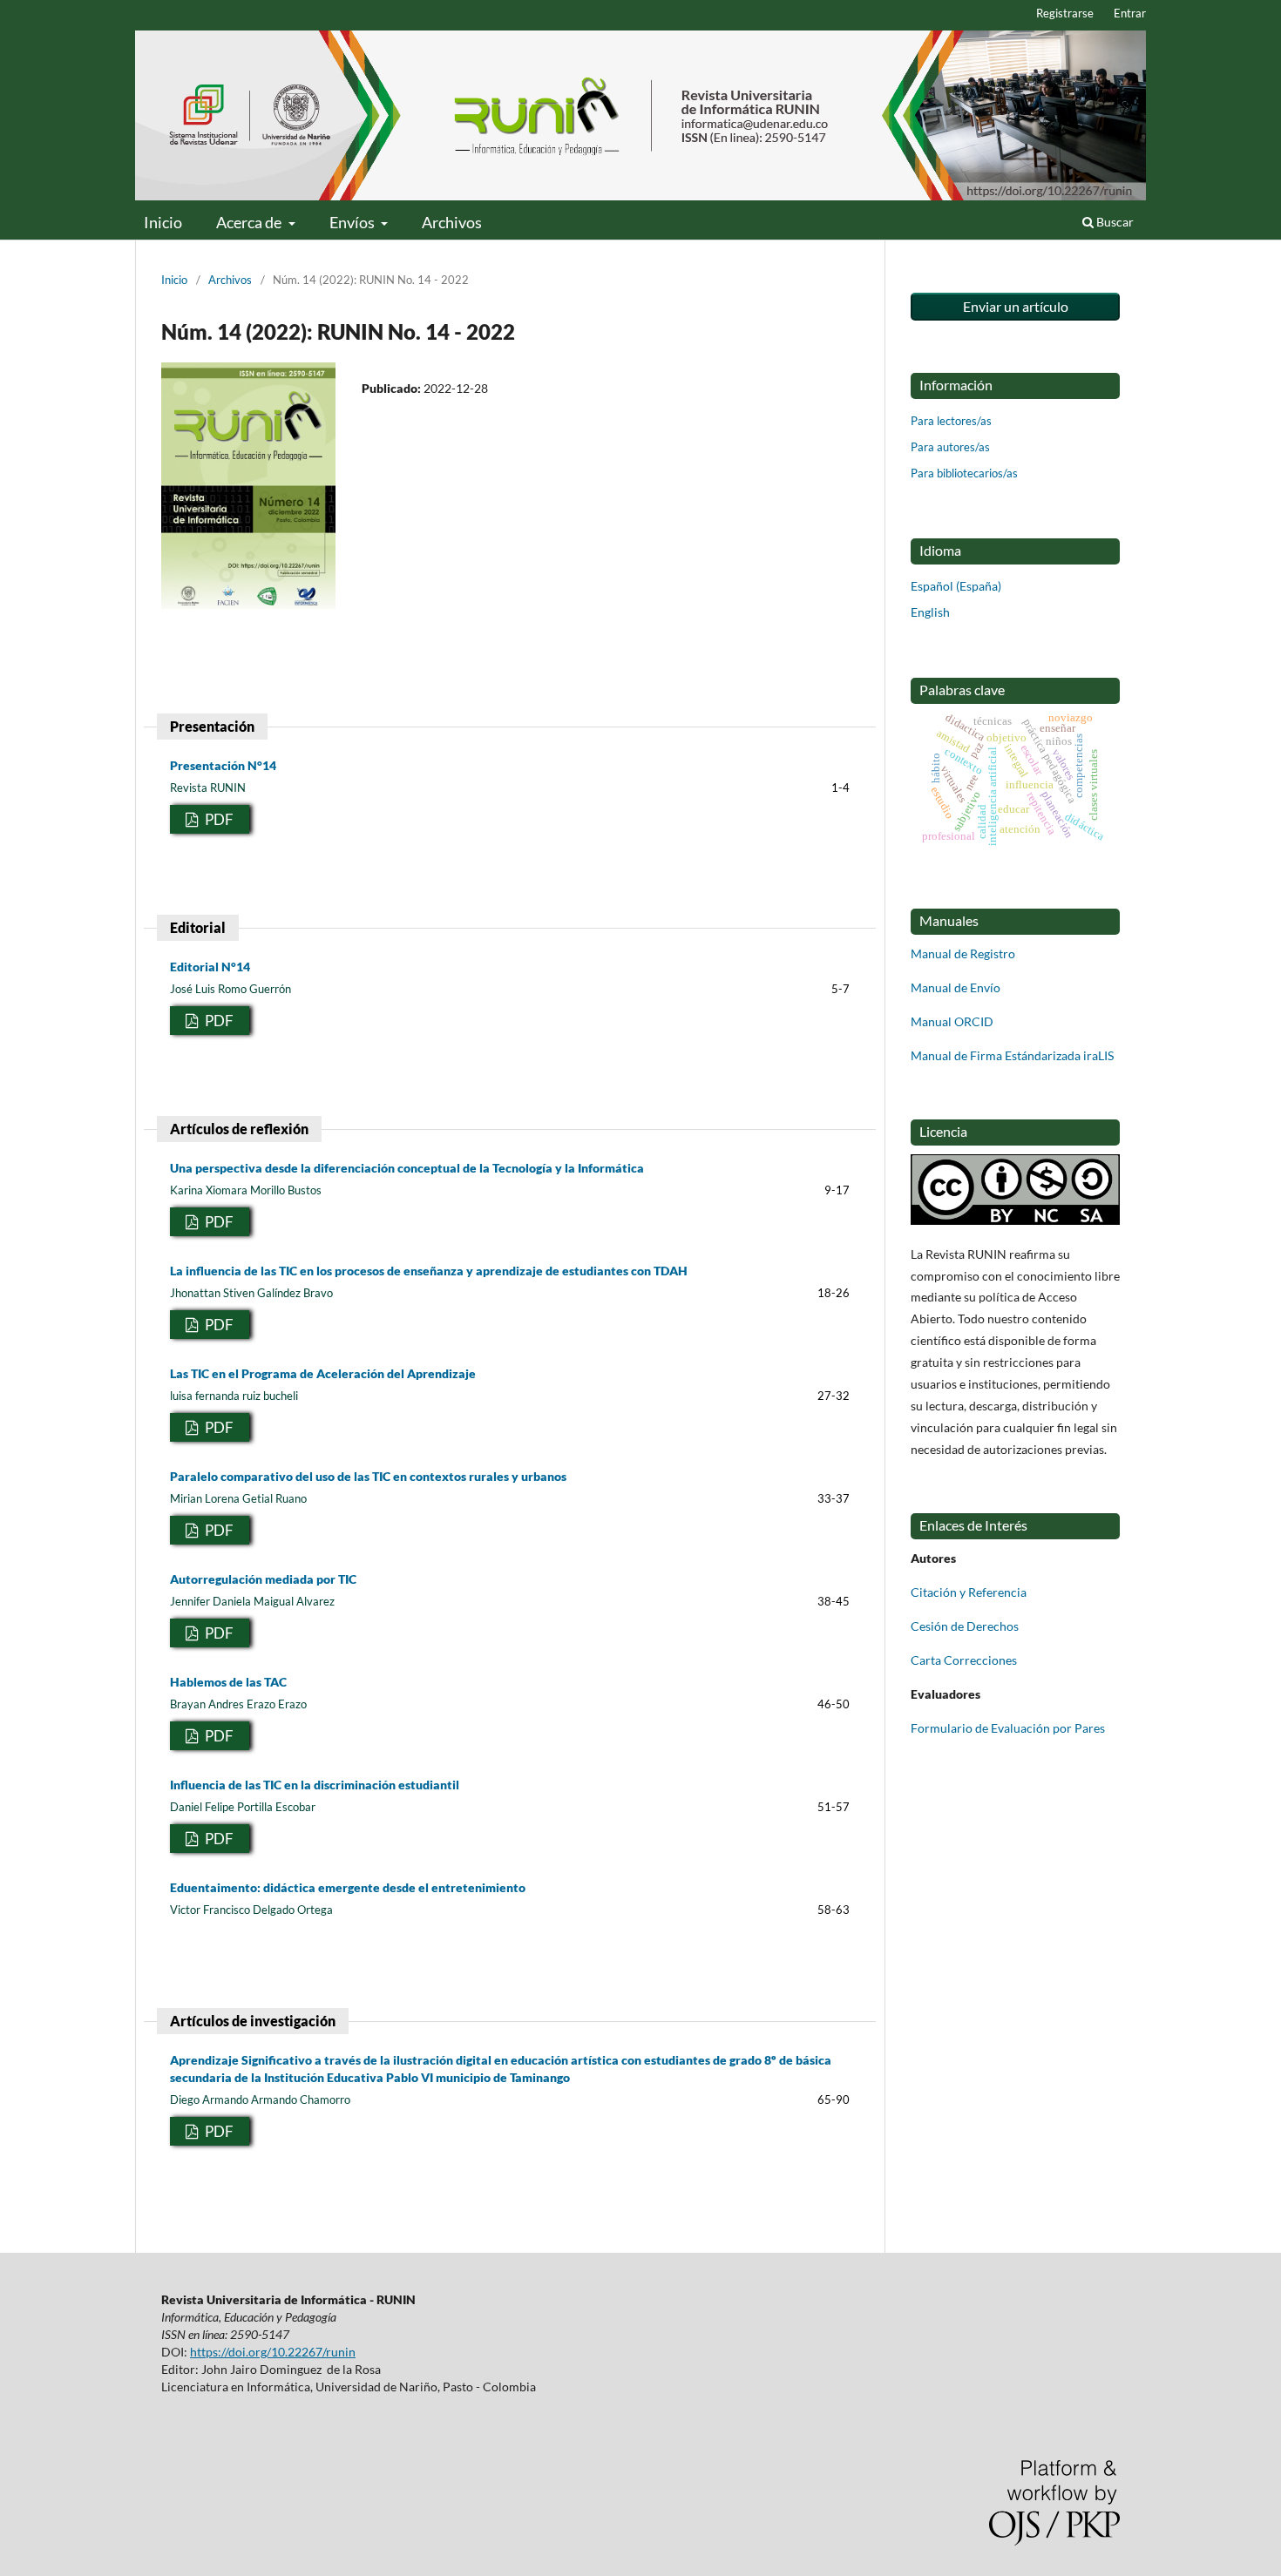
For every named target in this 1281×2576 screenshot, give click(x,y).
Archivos (452, 222)
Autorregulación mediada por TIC (263, 1579)
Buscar (1114, 222)
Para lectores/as (951, 421)
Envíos (353, 222)
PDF (218, 819)
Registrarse (1065, 13)
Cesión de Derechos (965, 1626)
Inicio (163, 222)
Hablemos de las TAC (228, 1682)
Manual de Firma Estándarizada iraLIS (1012, 1055)
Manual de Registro (963, 953)
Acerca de (250, 222)
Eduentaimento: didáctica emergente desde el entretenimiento (348, 1887)
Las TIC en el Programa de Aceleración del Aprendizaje (323, 1373)
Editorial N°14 (210, 967)
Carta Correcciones (964, 1660)
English (930, 612)
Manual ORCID (952, 1021)
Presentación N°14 (223, 765)
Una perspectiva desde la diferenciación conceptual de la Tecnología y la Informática (407, 1168)
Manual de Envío (956, 987)
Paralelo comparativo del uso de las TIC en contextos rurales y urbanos (368, 1476)
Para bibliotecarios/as (964, 473)
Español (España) (956, 586)
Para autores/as (950, 447)
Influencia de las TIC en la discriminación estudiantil (315, 1785)
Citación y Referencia (969, 1592)
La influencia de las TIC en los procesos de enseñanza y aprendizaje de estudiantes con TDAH (429, 1271)
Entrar (1130, 13)
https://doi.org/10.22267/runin (273, 2352)
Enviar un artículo (1016, 306)
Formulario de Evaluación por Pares (1008, 1728)
